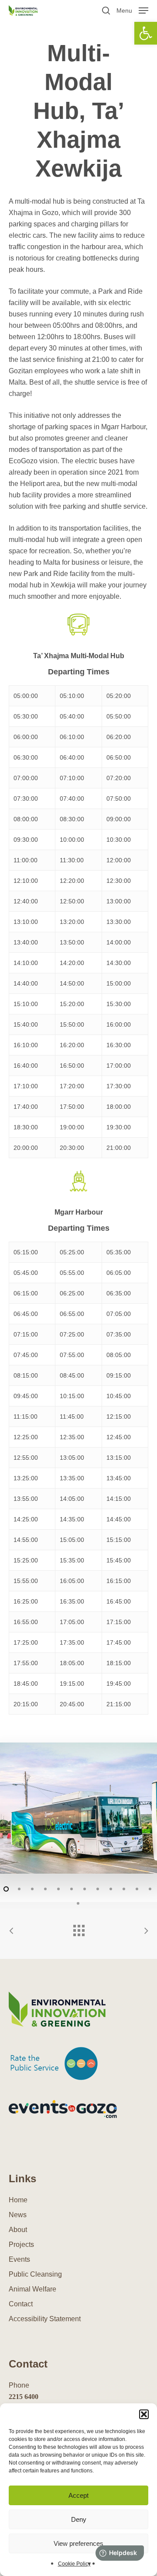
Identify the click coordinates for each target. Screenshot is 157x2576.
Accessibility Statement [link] (45, 2319)
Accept (78, 2495)
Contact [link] (21, 2304)
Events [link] (19, 2259)
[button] (144, 2414)
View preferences (78, 2543)
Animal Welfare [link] (32, 2289)
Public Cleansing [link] (35, 2274)
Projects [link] (21, 2244)
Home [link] (18, 2200)
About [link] (18, 2230)
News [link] (18, 2215)
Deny (79, 2519)
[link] (146, 33)
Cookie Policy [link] (74, 2564)
